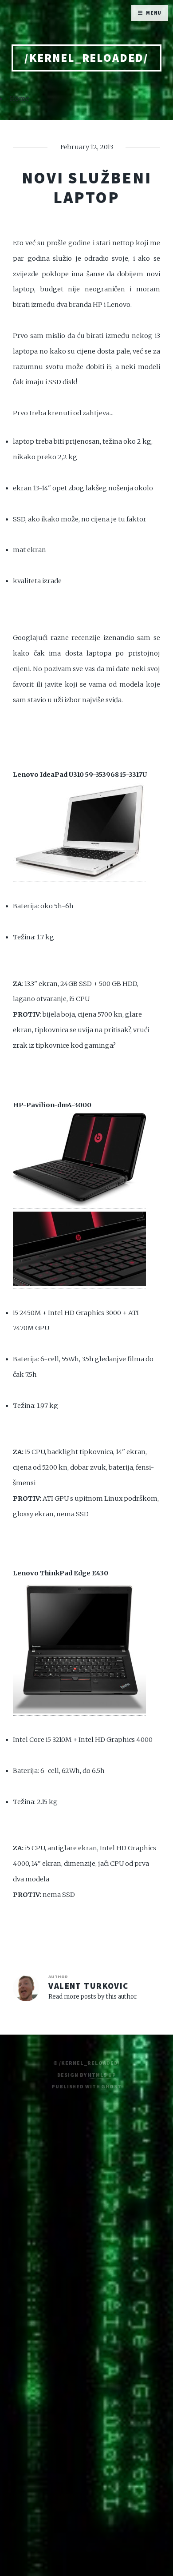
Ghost (111, 2086)
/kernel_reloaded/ (86, 58)
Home (20, 99)
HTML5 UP (102, 2075)
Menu (154, 13)
